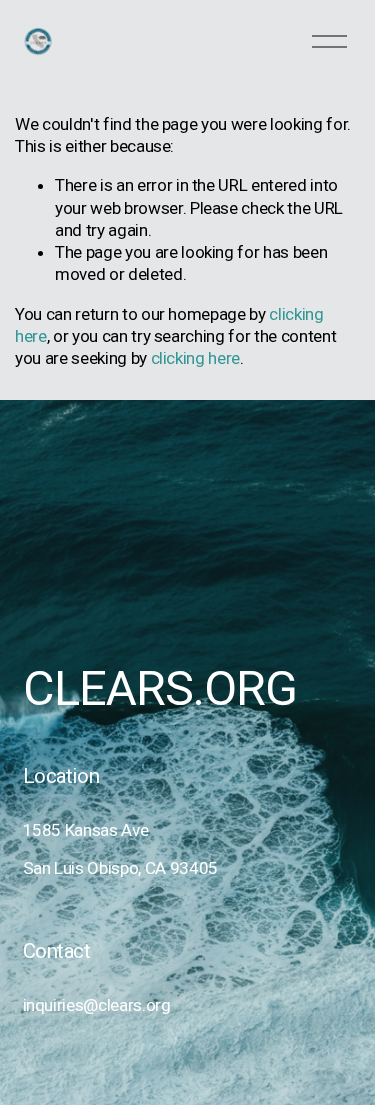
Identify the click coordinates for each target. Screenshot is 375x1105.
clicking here (196, 358)
